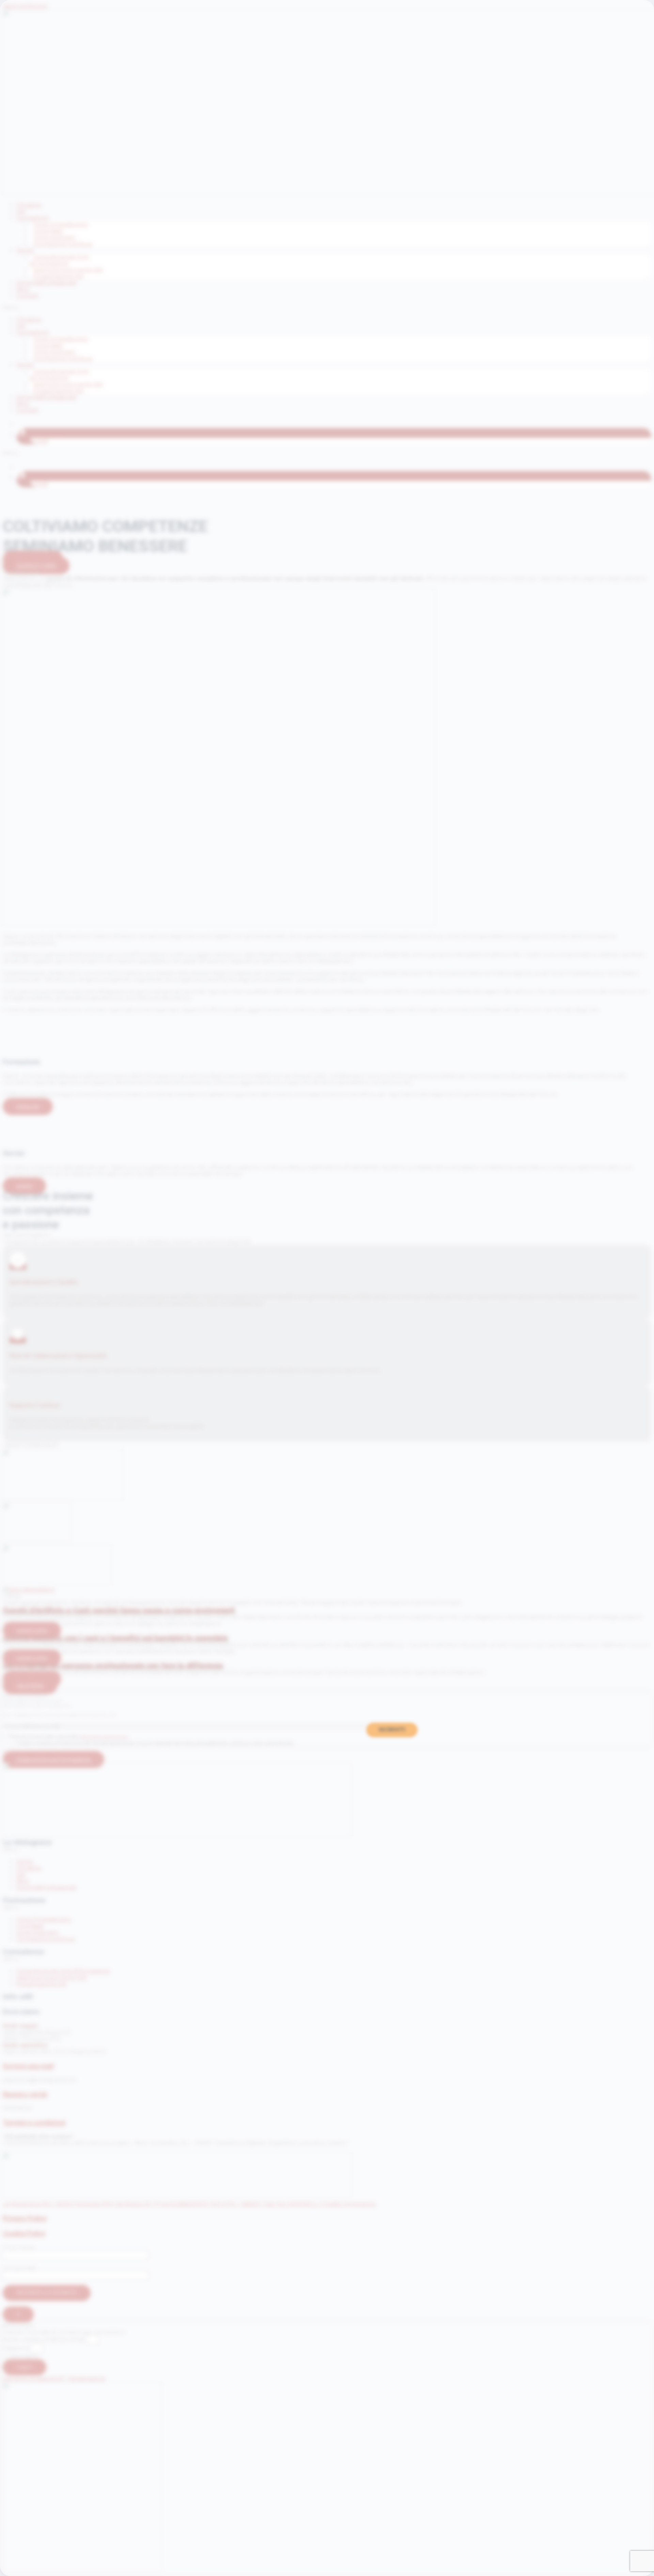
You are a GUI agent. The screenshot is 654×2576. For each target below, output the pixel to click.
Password (16, 2348)
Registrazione (87, 2379)
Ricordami (24, 2356)
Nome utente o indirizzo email (44, 2340)
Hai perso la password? (34, 2379)
